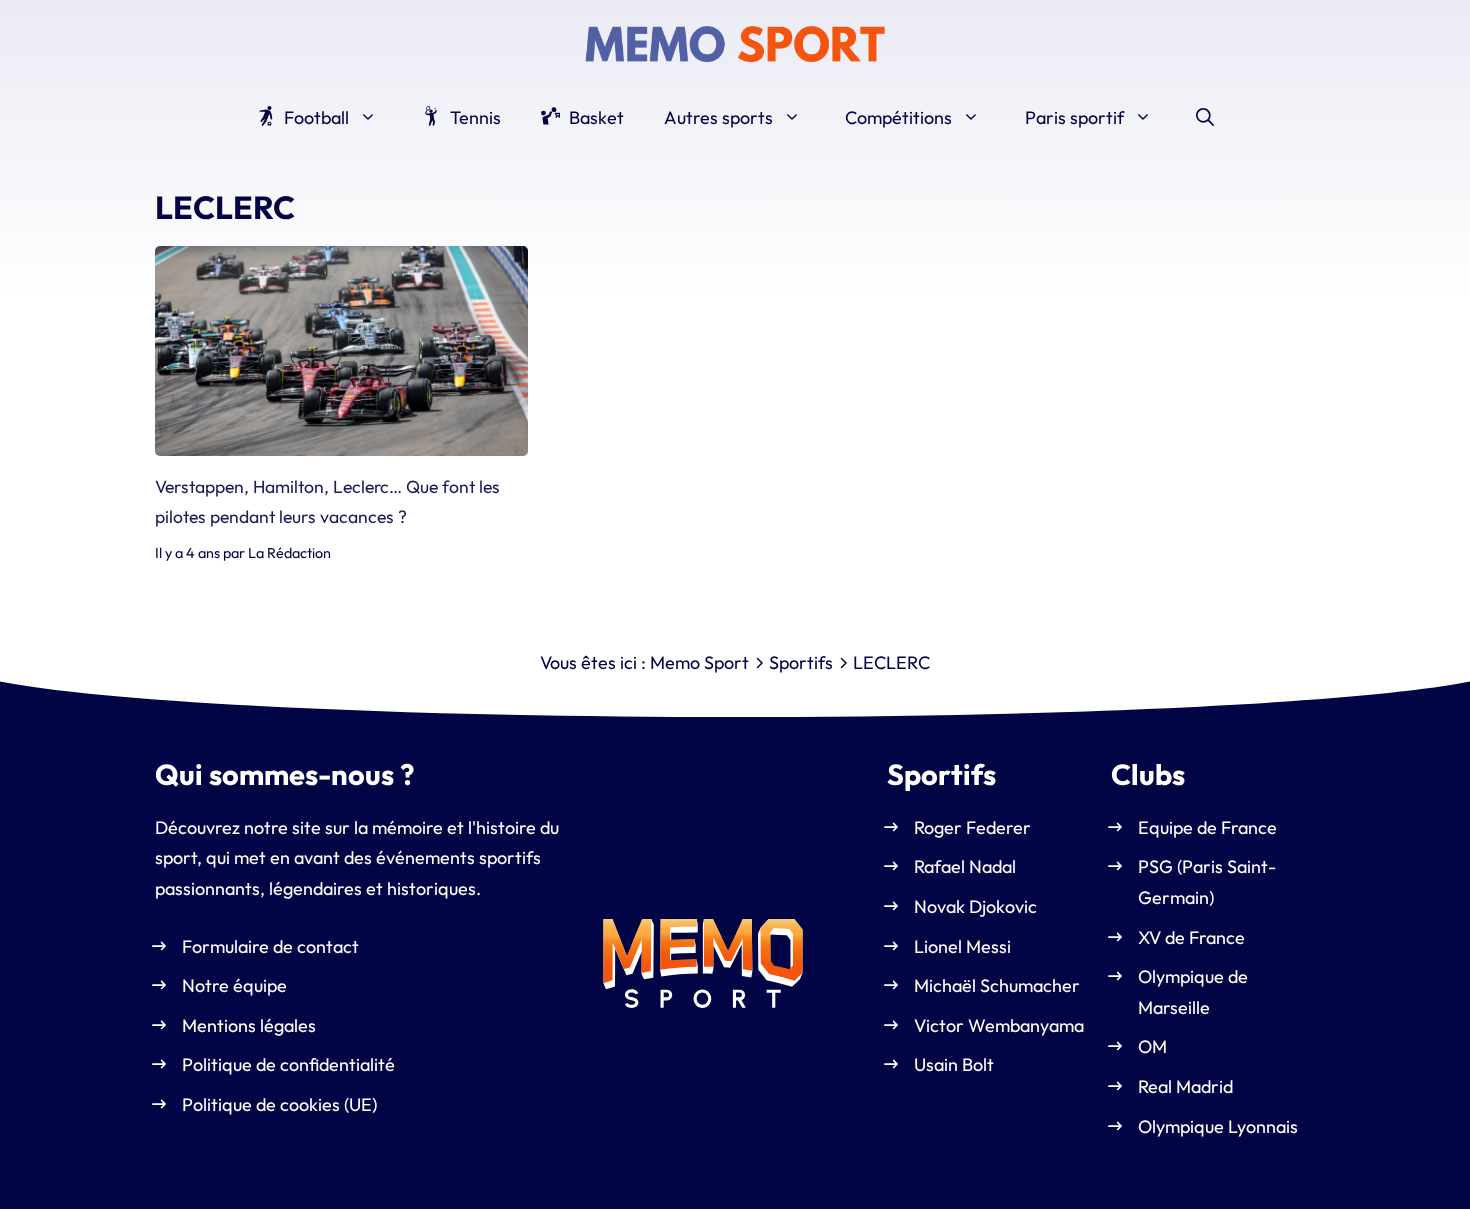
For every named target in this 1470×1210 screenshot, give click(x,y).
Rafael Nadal (965, 867)
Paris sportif (1074, 117)
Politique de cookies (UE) (279, 1104)
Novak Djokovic (975, 906)
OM (1152, 1047)
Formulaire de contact (270, 946)
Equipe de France (1207, 827)
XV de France (1191, 937)
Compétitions (898, 117)
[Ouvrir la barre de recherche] (1205, 118)
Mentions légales (249, 1025)
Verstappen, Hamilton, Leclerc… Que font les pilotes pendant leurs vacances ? (327, 501)
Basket (594, 117)
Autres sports (718, 117)
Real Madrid (1185, 1086)
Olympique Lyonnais (1218, 1126)
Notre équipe (234, 986)
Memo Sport (699, 662)
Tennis (473, 117)
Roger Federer (972, 827)
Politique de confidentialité (288, 1065)
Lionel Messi (962, 946)
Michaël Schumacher (997, 986)
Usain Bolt (954, 1065)
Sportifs (801, 662)
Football (314, 117)
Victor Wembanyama (999, 1025)
